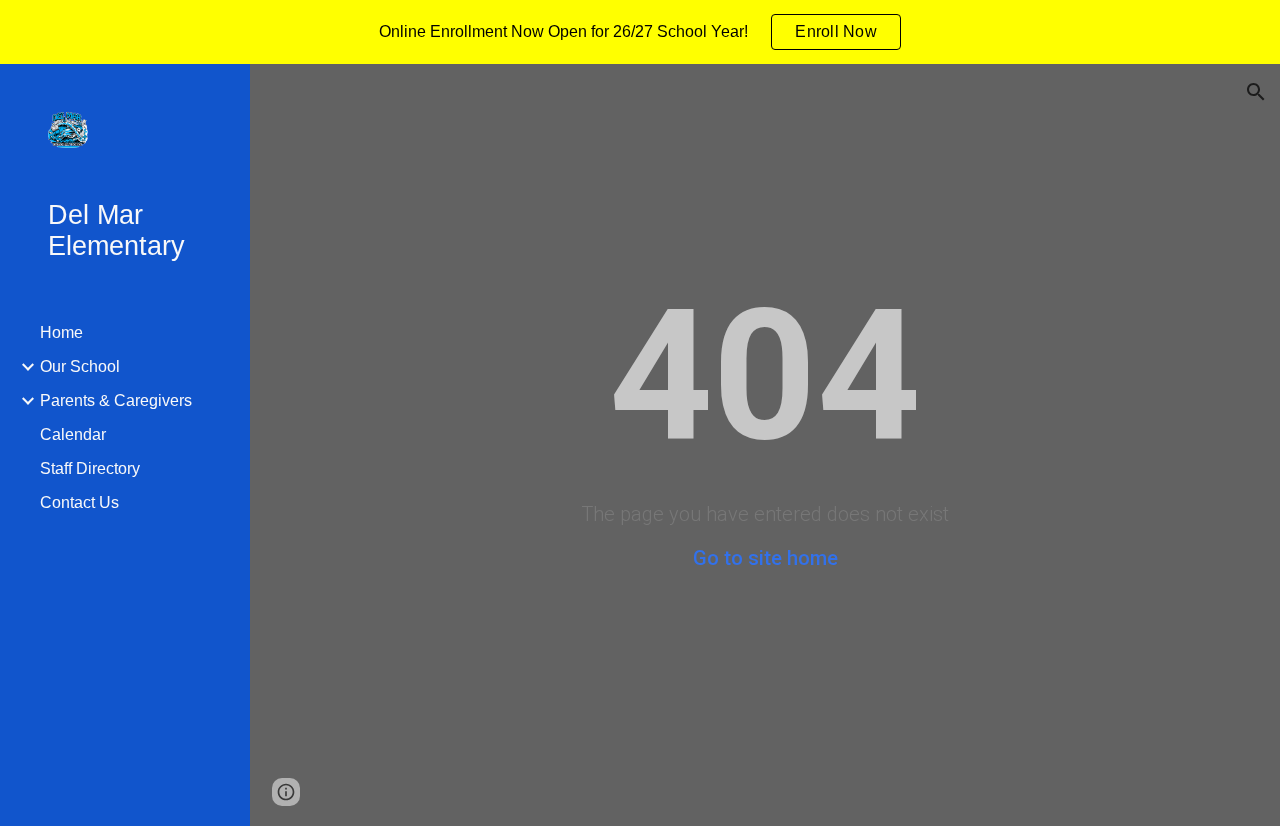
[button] (1256, 92)
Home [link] (61, 332)
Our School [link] (80, 366)
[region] (640, 32)
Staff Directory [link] (90, 468)
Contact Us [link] (79, 502)
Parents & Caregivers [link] (116, 400)
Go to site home (765, 558)
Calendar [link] (73, 434)
